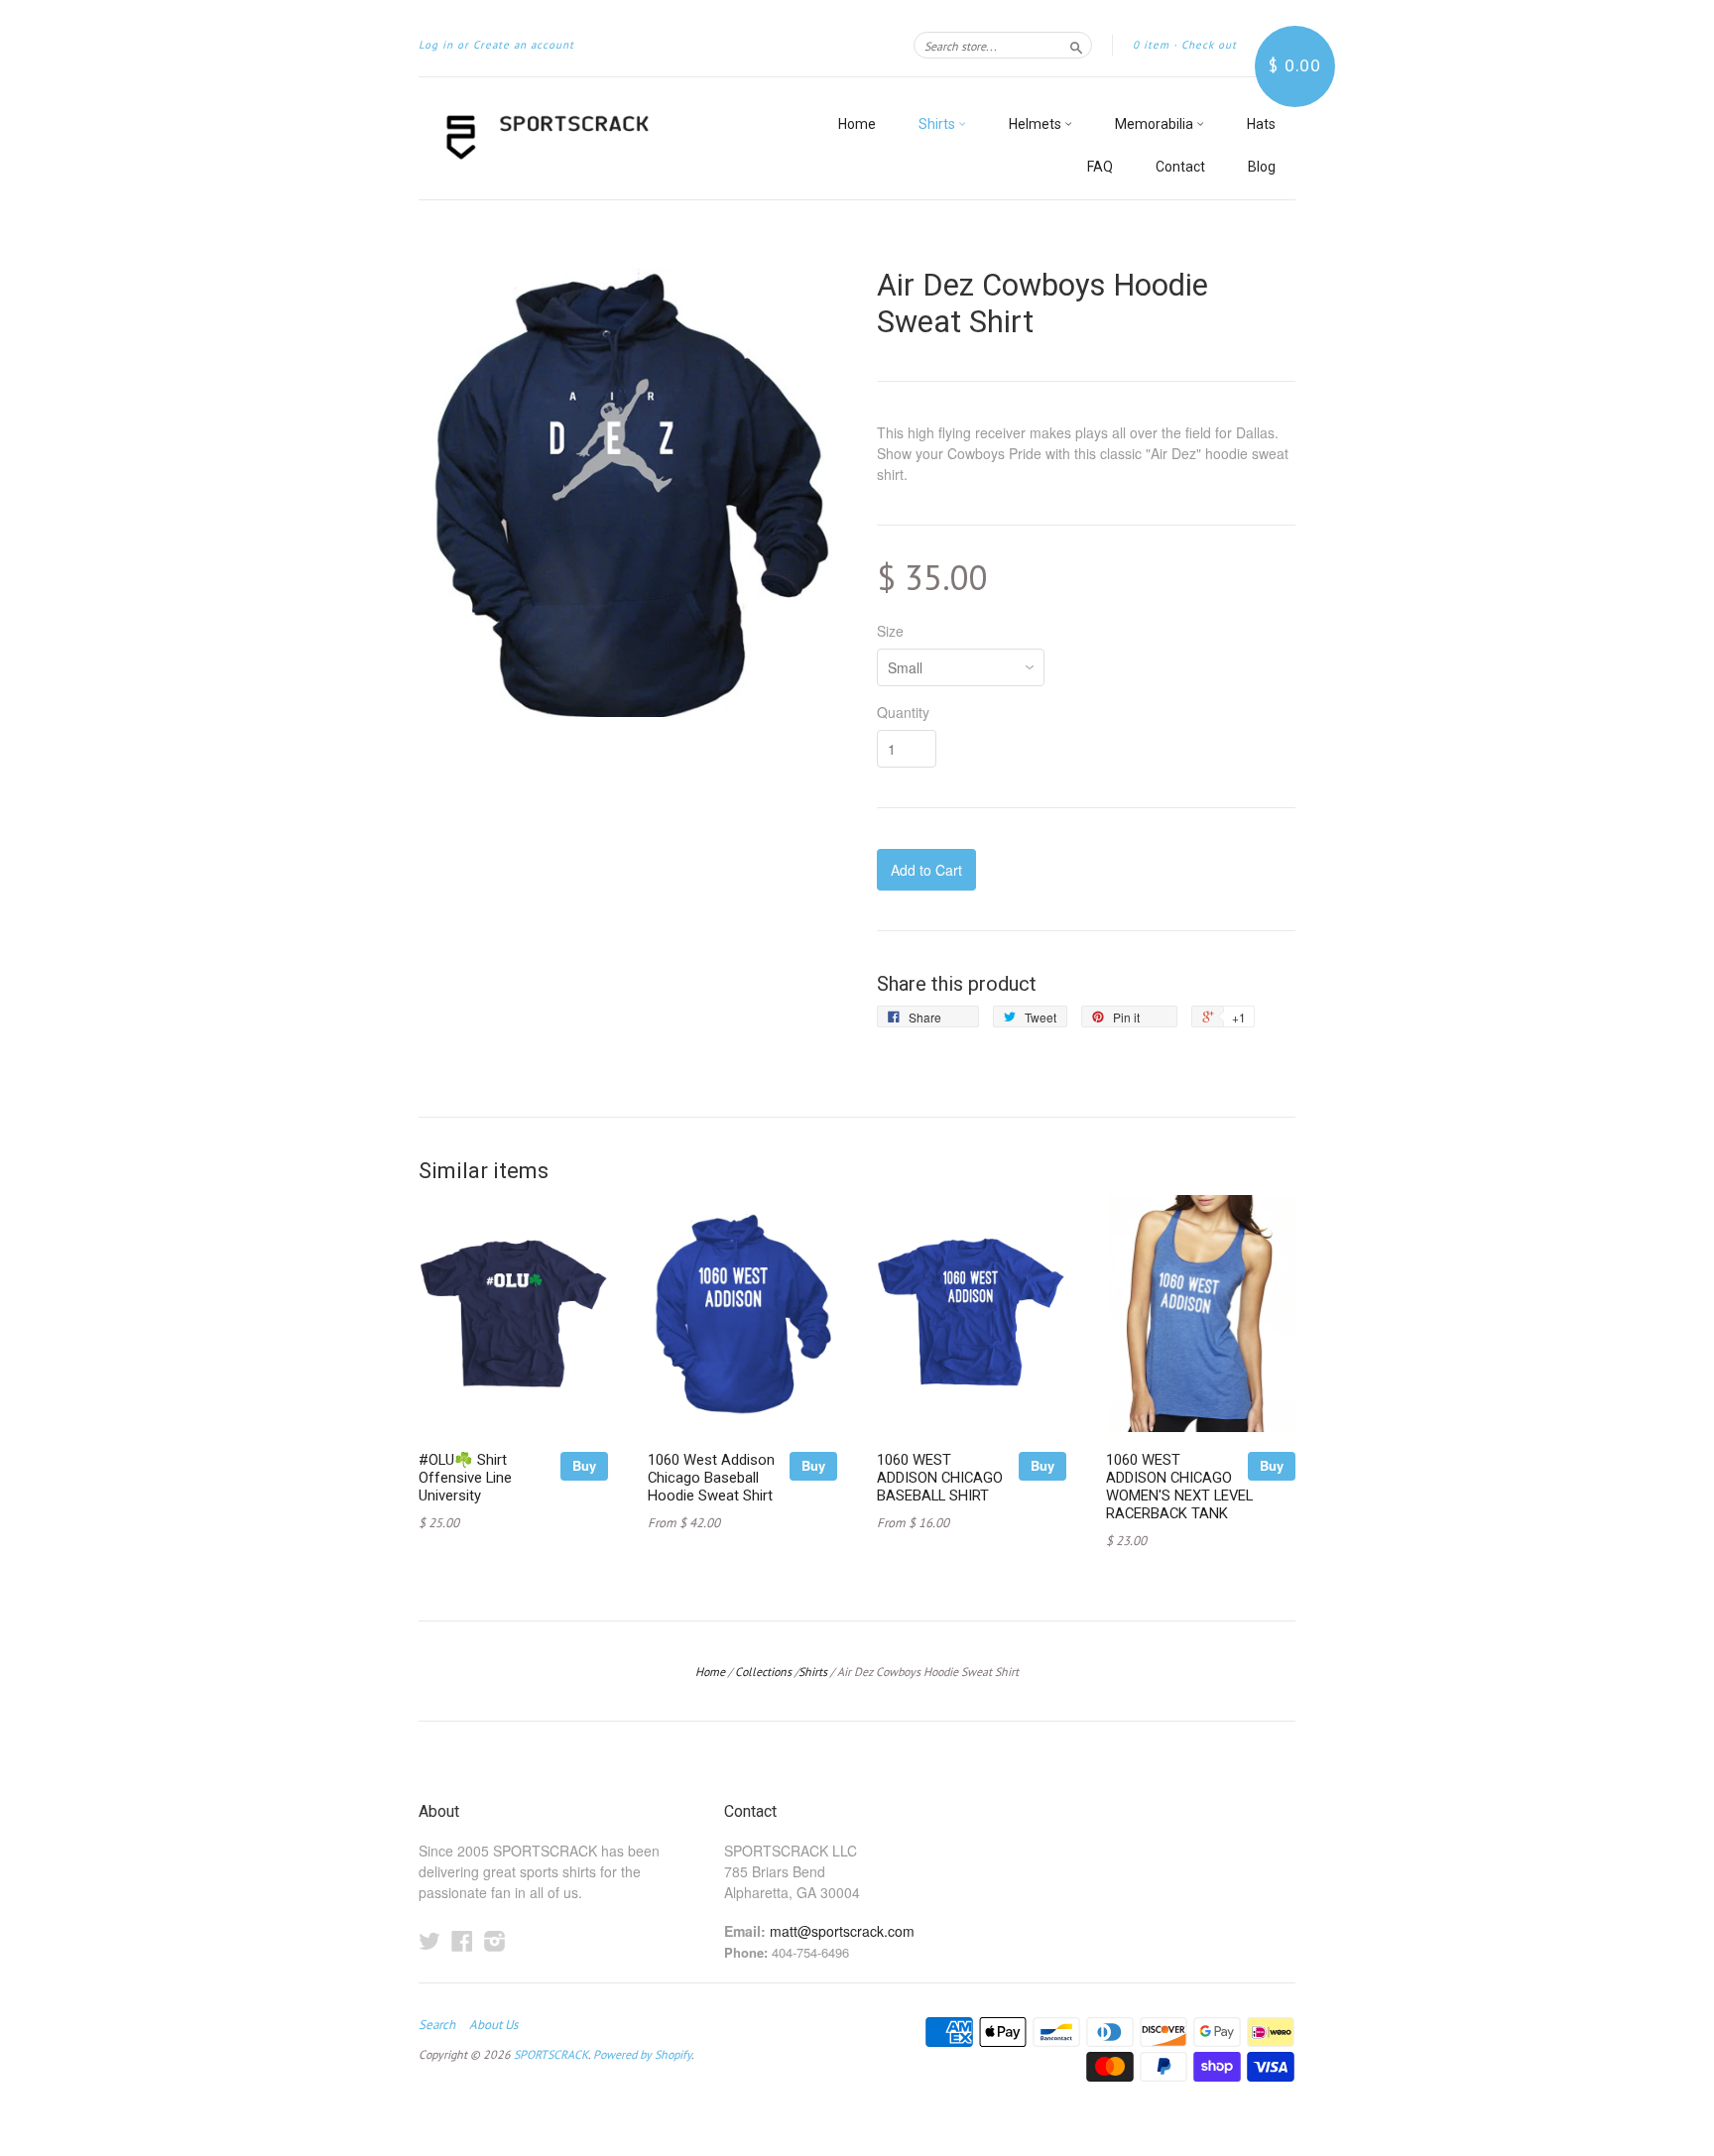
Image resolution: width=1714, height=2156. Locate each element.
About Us (493, 2025)
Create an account (524, 45)
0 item (1151, 45)
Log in (436, 45)
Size (890, 631)
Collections (763, 1672)
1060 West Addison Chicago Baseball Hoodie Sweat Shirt (711, 1478)
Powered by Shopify (642, 2054)
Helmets (1037, 124)
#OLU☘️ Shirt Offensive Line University (465, 1478)
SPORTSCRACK (551, 2054)
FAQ (1100, 167)
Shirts (938, 124)
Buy (584, 1465)
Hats (1261, 124)
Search (437, 2025)
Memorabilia (1156, 124)
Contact (1180, 167)
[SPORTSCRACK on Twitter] (429, 1940)
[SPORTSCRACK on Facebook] (462, 1940)
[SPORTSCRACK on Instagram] (495, 1940)
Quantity (903, 712)
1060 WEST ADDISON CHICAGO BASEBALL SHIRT (940, 1478)
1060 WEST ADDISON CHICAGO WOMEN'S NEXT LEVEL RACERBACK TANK (1179, 1486)
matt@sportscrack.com (842, 1931)
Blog (1262, 167)
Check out (1209, 45)
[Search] (1076, 45)
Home (857, 124)
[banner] (601, 138)
